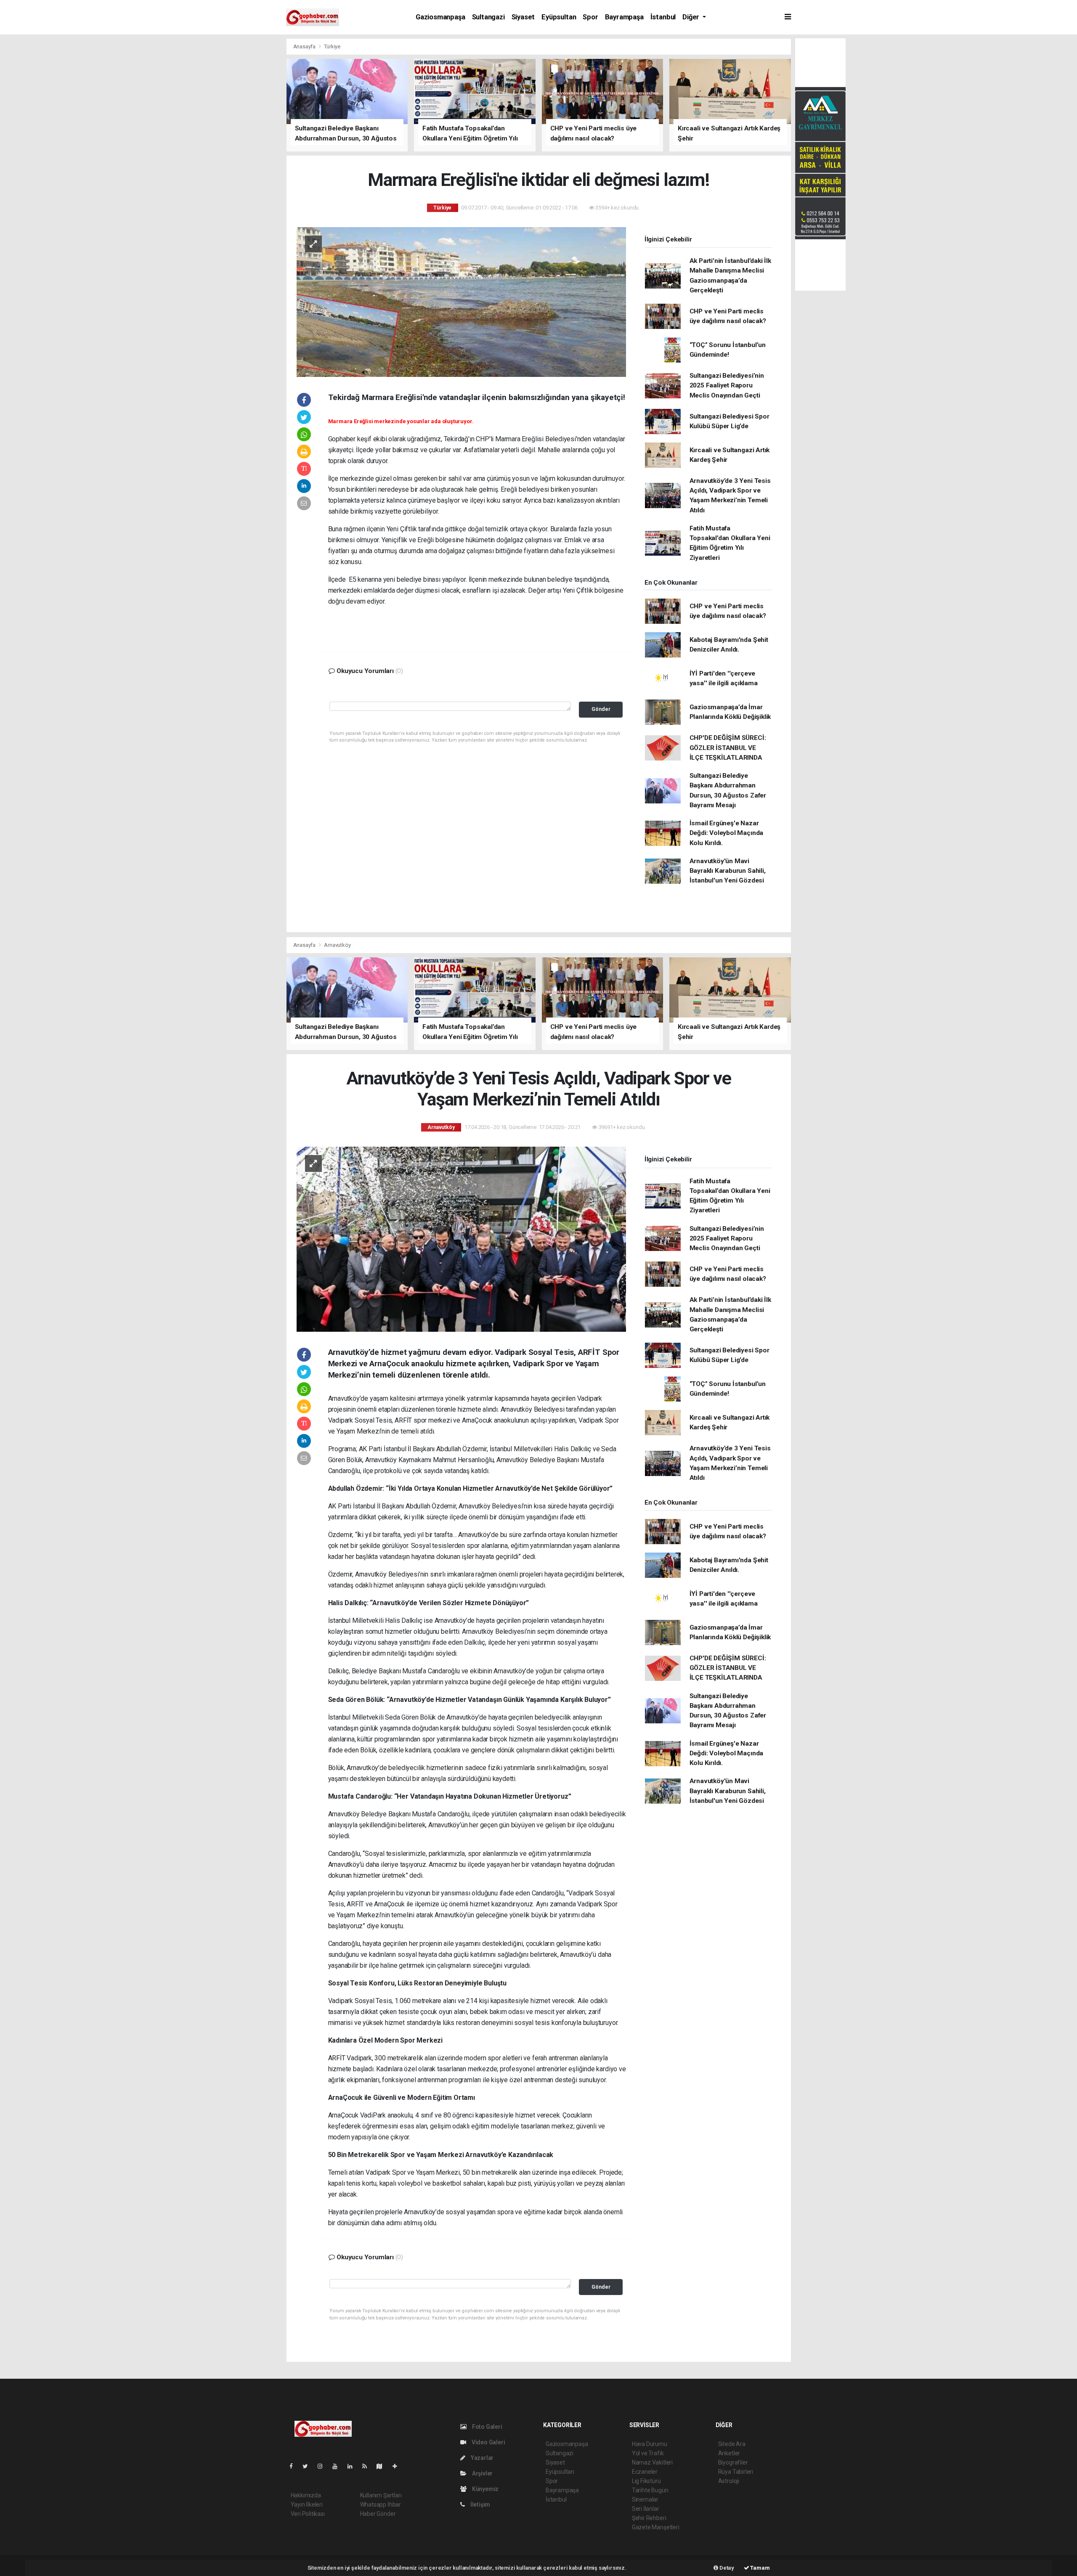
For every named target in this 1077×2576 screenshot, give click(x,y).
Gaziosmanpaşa (440, 17)
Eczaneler (645, 2472)
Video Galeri (488, 2442)
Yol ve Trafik (648, 2453)
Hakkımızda (306, 2495)
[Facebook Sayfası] (294, 2466)
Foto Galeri (487, 2427)
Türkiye (332, 46)
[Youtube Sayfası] (338, 2466)
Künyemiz (485, 2489)
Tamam (760, 2568)
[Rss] (368, 2466)
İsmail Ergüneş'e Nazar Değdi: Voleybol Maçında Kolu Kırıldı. (727, 833)
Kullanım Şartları (381, 2495)
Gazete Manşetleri (656, 2527)
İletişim (480, 2504)
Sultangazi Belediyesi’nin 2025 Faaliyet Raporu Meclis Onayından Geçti (727, 386)
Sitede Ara (732, 2444)
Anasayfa (305, 46)
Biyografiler (733, 2462)
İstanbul (663, 17)
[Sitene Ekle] (398, 2466)
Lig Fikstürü (646, 2481)
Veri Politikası (308, 2514)
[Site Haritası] (383, 2466)
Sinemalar (645, 2499)
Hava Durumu (650, 2444)
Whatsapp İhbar (381, 2504)
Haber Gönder (378, 2514)
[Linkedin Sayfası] (353, 2466)
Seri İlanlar (646, 2509)
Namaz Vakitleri (652, 2462)
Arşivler (482, 2473)
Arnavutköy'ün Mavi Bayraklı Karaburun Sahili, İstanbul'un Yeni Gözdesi (728, 871)
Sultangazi (488, 17)
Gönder (601, 709)
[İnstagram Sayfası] (324, 2466)
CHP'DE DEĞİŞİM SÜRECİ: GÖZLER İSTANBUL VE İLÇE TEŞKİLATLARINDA (728, 748)
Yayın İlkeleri (307, 2504)
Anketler (729, 2453)
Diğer (692, 17)
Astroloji (729, 2481)
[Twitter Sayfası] (309, 2466)
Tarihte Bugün (650, 2490)
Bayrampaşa (624, 17)
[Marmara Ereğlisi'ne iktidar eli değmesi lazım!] (461, 301)
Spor (590, 17)
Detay (726, 2568)
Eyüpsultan (559, 17)
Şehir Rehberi (649, 2518)
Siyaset (523, 17)
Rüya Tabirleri (736, 2472)
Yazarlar (481, 2458)
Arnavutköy (337, 945)
